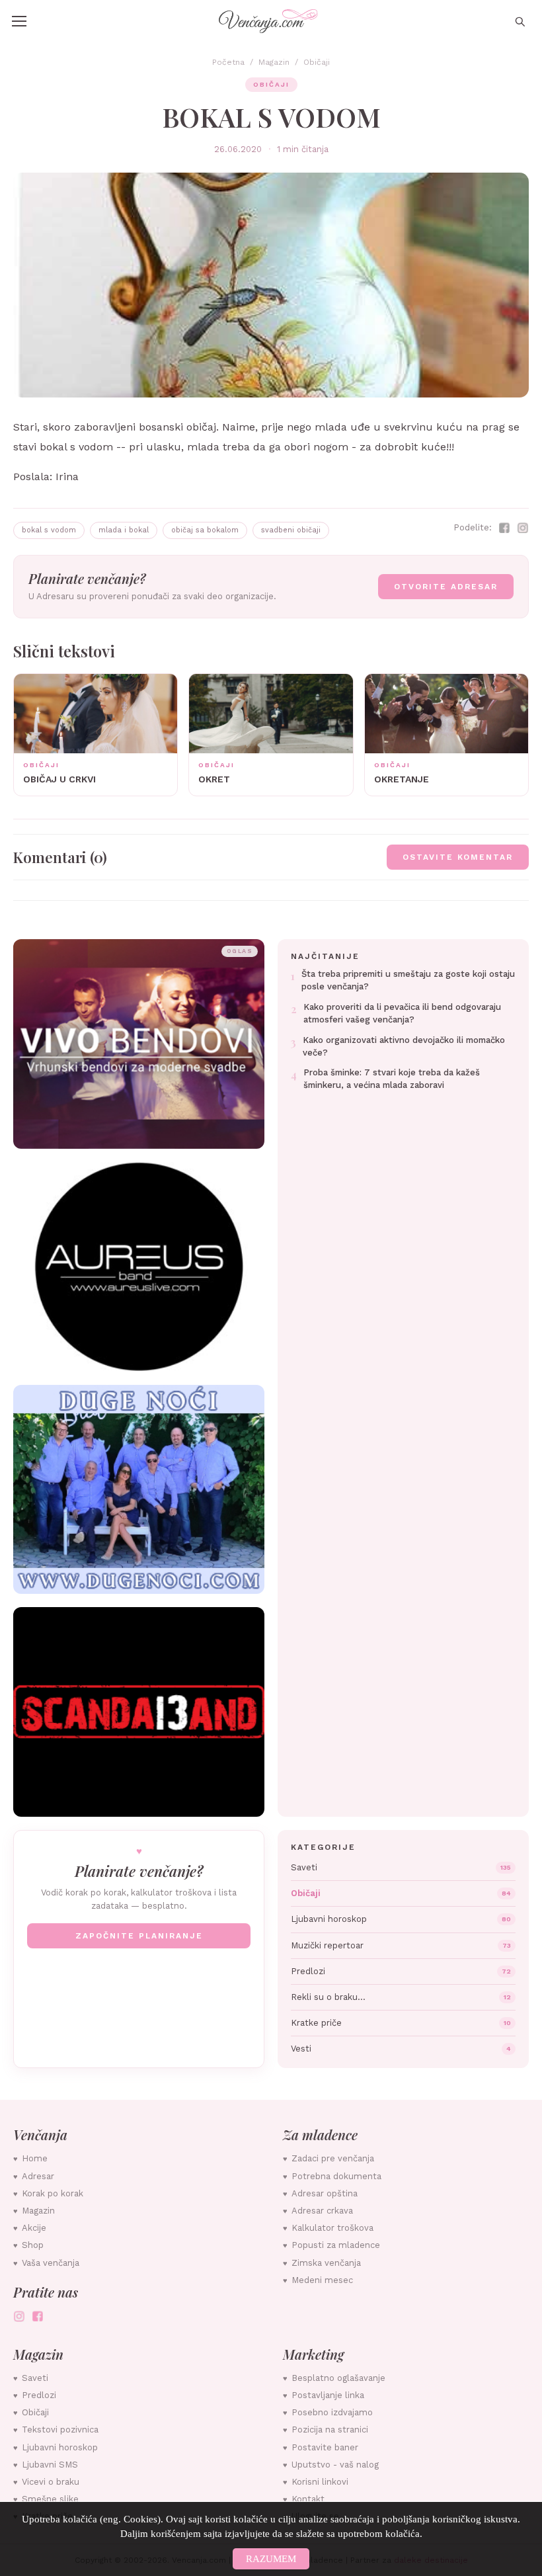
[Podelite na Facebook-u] (504, 528)
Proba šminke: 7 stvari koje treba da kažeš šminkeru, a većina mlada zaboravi (392, 1079)
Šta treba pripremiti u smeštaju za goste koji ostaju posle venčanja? (408, 980)
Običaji (317, 62)
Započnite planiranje (139, 1936)
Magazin (274, 62)
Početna (228, 62)
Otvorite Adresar (446, 587)
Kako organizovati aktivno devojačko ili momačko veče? (404, 1046)
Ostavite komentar (458, 857)
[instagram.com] (19, 2316)
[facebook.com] (38, 2316)
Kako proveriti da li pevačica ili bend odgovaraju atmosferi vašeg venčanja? (402, 1013)
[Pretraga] (520, 21)
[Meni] (19, 21)
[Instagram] (523, 528)
